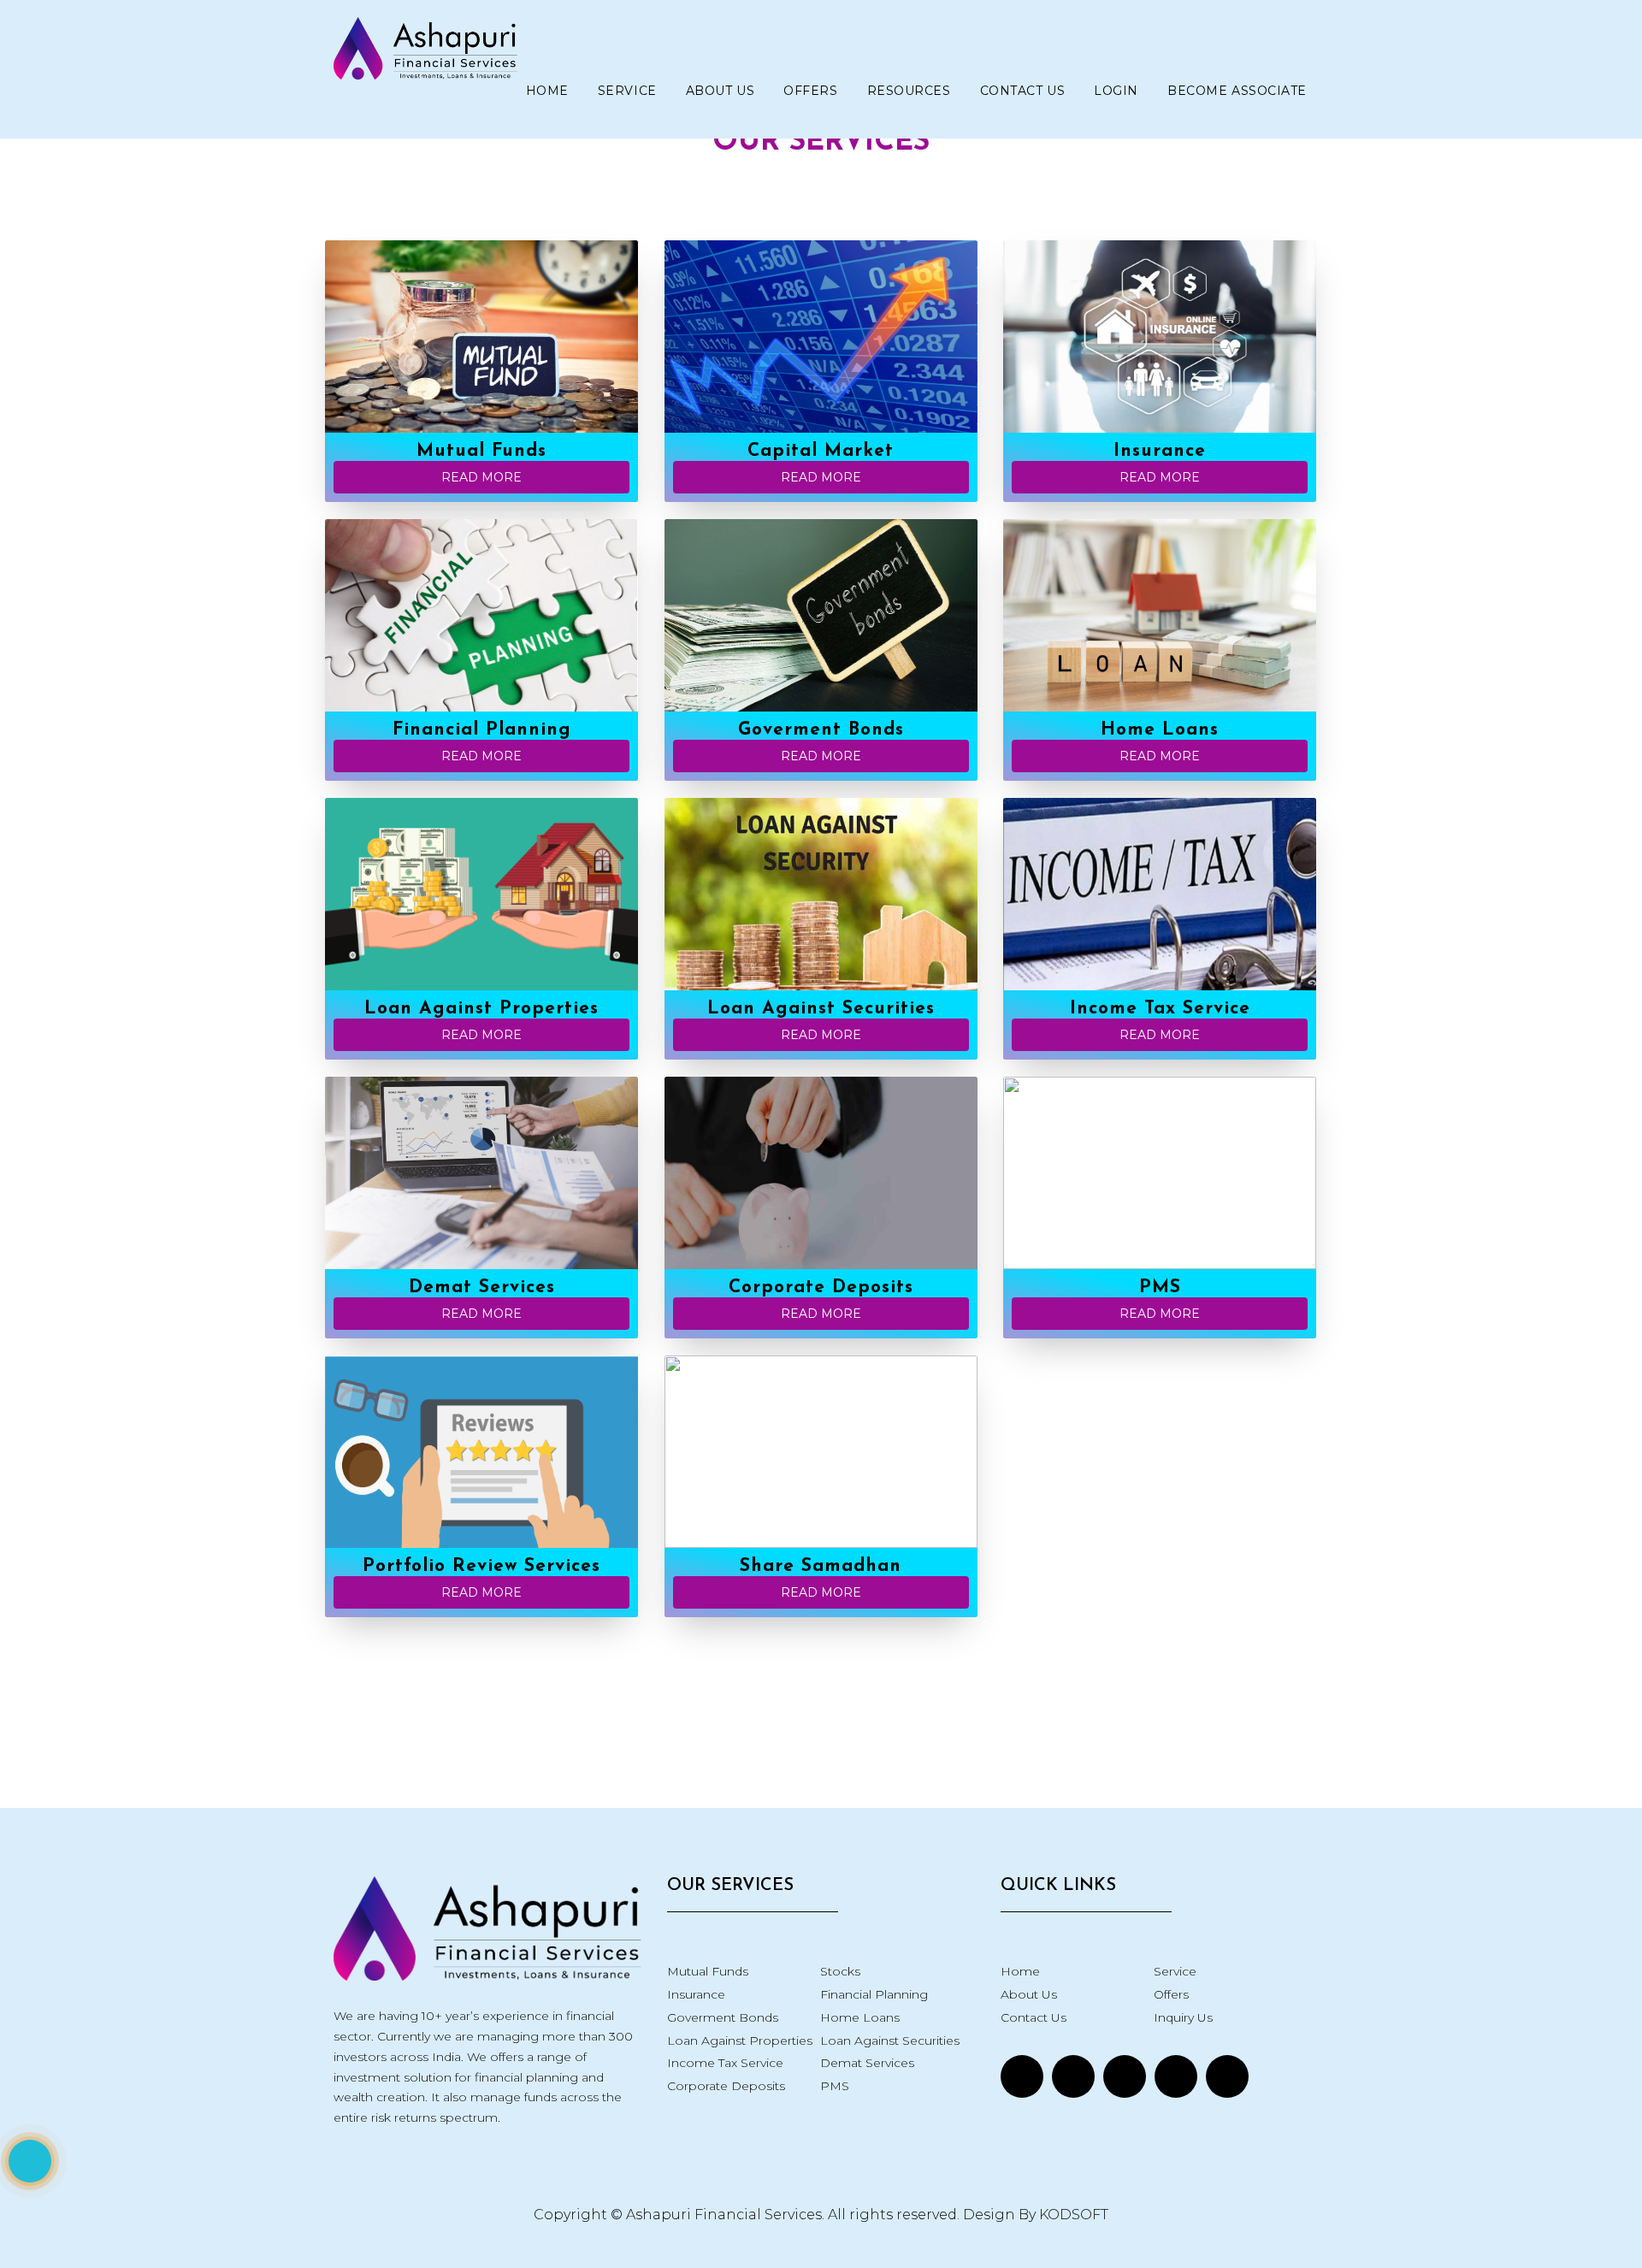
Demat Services (867, 2063)
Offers (810, 91)
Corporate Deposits (726, 2086)
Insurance (696, 1994)
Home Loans (860, 2017)
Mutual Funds (708, 1971)
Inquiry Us (1183, 2017)
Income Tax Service (725, 2063)
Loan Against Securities (890, 2041)
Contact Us (1023, 91)
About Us (720, 91)
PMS (835, 2086)
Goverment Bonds (723, 2017)
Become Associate (1237, 91)
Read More (481, 477)
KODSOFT (1074, 2215)
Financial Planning (874, 1994)
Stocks (840, 1971)
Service (627, 91)
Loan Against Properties (740, 2041)
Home (547, 91)
